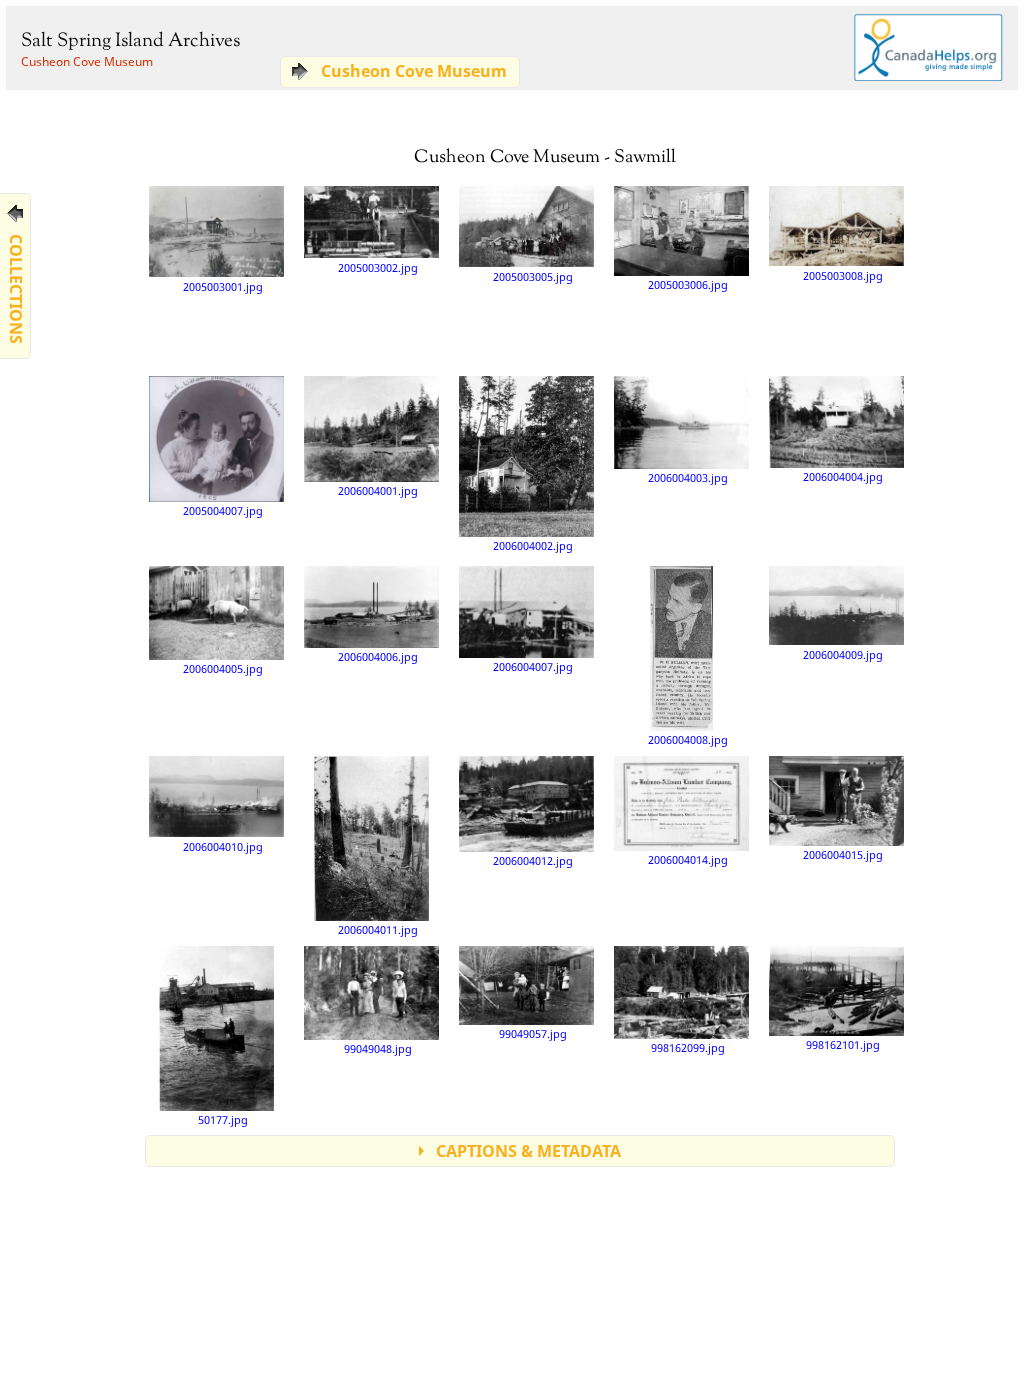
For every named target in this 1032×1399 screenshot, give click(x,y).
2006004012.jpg (533, 860)
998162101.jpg (843, 1044)
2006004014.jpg (688, 859)
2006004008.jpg (688, 739)
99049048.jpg (378, 1048)
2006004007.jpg (533, 666)
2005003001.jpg (223, 286)
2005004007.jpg (223, 510)
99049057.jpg (533, 1033)
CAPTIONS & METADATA (528, 1151)
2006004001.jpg (378, 490)
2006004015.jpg (843, 854)
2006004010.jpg (223, 846)
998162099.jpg (688, 1047)
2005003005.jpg (533, 276)
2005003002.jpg (378, 267)
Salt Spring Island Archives (130, 41)
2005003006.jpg (688, 284)
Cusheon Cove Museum (87, 61)
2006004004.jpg (843, 476)
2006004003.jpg (688, 477)
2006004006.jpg (378, 656)
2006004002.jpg (533, 545)
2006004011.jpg (378, 929)
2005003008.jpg (843, 275)
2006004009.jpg (843, 654)
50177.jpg (223, 1119)
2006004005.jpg (223, 668)
